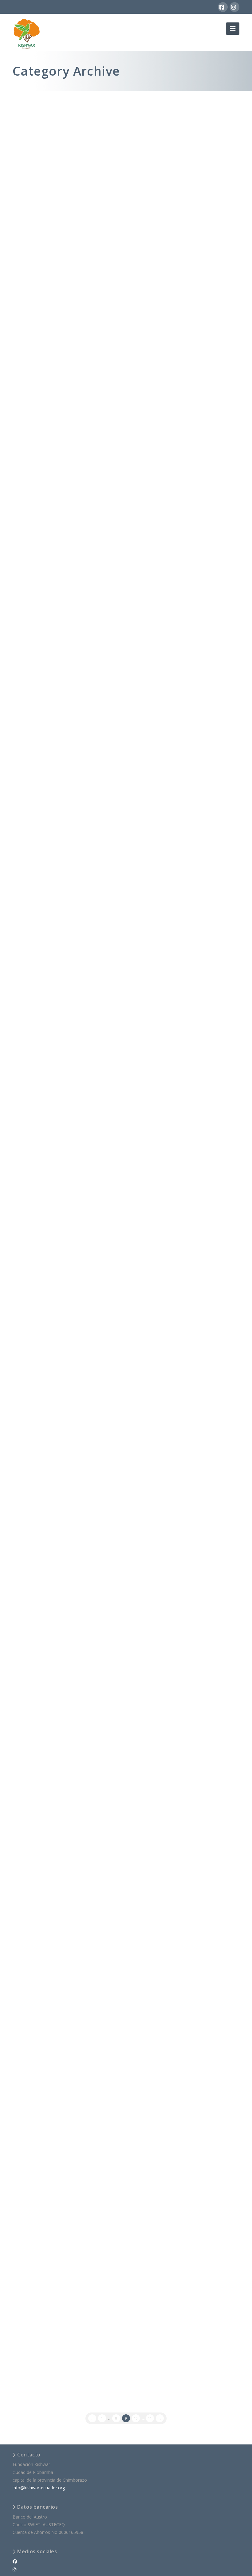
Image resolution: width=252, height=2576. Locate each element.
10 (136, 2418)
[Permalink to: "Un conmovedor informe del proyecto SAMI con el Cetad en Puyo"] (67, 345)
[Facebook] (223, 7)
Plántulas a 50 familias (59, 633)
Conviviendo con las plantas (67, 1840)
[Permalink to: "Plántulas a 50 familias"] (67, 680)
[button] (233, 29)
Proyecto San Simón (56, 524)
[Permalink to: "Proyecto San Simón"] (67, 571)
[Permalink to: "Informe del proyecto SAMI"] (67, 1525)
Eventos (85, 1281)
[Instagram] (234, 7)
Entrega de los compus (60, 114)
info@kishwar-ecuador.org (39, 2488)
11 (150, 2418)
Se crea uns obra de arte (62, 407)
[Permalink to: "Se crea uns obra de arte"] (67, 454)
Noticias (85, 123)
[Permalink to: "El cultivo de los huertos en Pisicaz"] (67, 1020)
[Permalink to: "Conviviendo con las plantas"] (67, 2092)
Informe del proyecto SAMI (66, 1272)
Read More (76, 255)
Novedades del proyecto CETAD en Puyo (59, 792)
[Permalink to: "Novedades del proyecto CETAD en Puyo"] (67, 846)
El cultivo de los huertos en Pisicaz (62, 970)
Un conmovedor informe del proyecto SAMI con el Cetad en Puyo (64, 292)
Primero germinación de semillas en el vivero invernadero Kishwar (66, 1111)
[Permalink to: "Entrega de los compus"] (67, 169)
